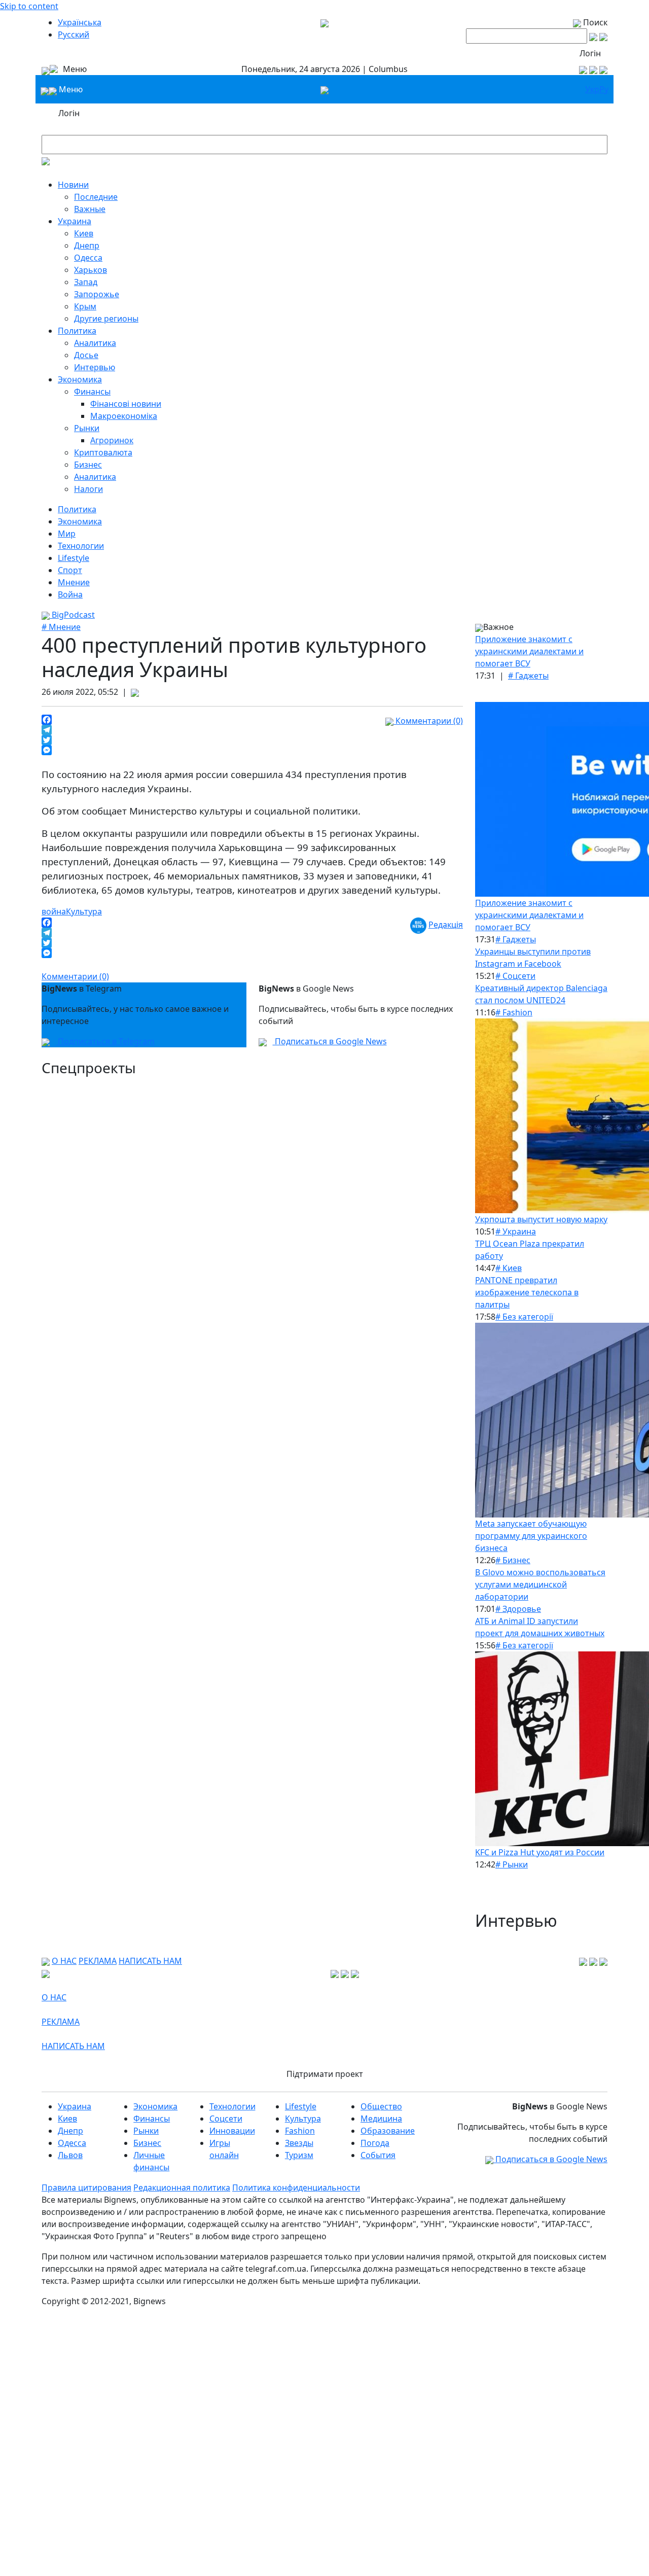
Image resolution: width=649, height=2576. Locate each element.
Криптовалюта (103, 452)
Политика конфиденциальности (296, 2187)
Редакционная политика (182, 2187)
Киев (84, 233)
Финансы (92, 392)
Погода (375, 2143)
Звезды (299, 2143)
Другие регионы (106, 319)
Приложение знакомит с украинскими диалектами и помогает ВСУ (529, 651)
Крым (85, 306)
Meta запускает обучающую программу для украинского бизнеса (531, 1536)
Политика (77, 331)
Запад (86, 282)
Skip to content (29, 6)
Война (70, 594)
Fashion (300, 2131)
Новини (73, 185)
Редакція (446, 925)
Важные (90, 209)
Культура (84, 911)
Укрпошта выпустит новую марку (541, 1219)
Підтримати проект (325, 2074)
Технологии (81, 546)
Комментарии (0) (428, 721)
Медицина (381, 2119)
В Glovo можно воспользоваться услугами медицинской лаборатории (540, 1584)
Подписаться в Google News (330, 1041)
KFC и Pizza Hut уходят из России (540, 1852)
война (54, 911)
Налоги (88, 489)
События (378, 2155)
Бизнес (88, 465)
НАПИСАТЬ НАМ (150, 1961)
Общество (381, 2106)
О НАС (64, 1961)
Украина (75, 221)
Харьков (91, 270)
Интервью (95, 367)
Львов (70, 2155)
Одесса (88, 258)
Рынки (87, 428)
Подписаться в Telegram (105, 1041)
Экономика (80, 379)
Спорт (70, 570)
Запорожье (97, 294)
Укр (592, 89)
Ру (604, 89)
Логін (590, 53)
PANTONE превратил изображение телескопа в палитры (527, 1292)
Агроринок (112, 440)
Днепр (87, 245)
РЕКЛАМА (98, 1961)
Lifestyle (74, 558)
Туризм (299, 2155)
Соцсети (226, 2119)
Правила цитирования (86, 2187)
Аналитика (95, 343)
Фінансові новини (126, 404)
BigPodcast (72, 615)
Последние (96, 197)
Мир (67, 534)
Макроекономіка (124, 416)
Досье (86, 355)
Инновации (232, 2131)
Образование (388, 2131)
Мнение (74, 582)
